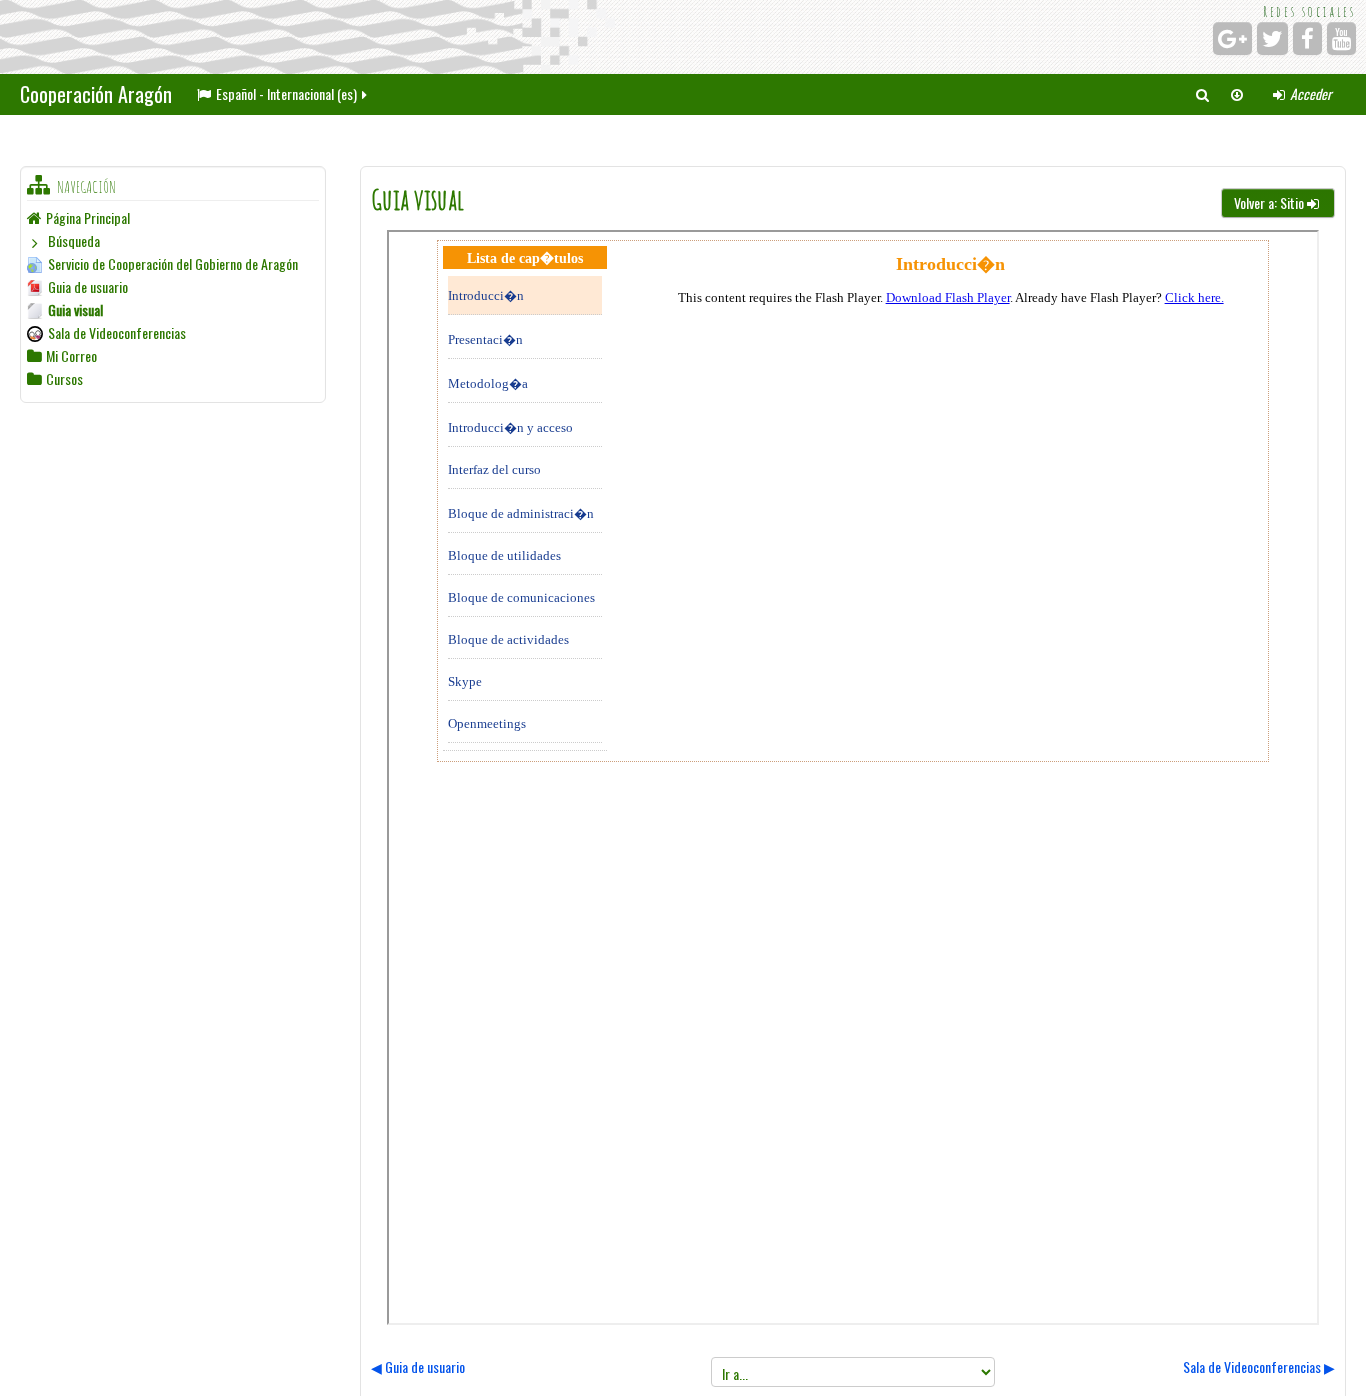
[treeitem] (173, 218)
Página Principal (88, 217)
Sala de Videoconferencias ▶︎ (1259, 1366)
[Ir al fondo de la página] (1237, 94)
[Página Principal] (307, 37)
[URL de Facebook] (1307, 38)
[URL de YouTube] (1341, 38)
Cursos (64, 378)
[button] (1202, 94)
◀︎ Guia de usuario (418, 1366)
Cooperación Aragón (96, 94)
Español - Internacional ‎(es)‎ (286, 93)
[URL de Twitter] (1272, 38)
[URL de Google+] (1232, 38)
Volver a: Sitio (1269, 202)
